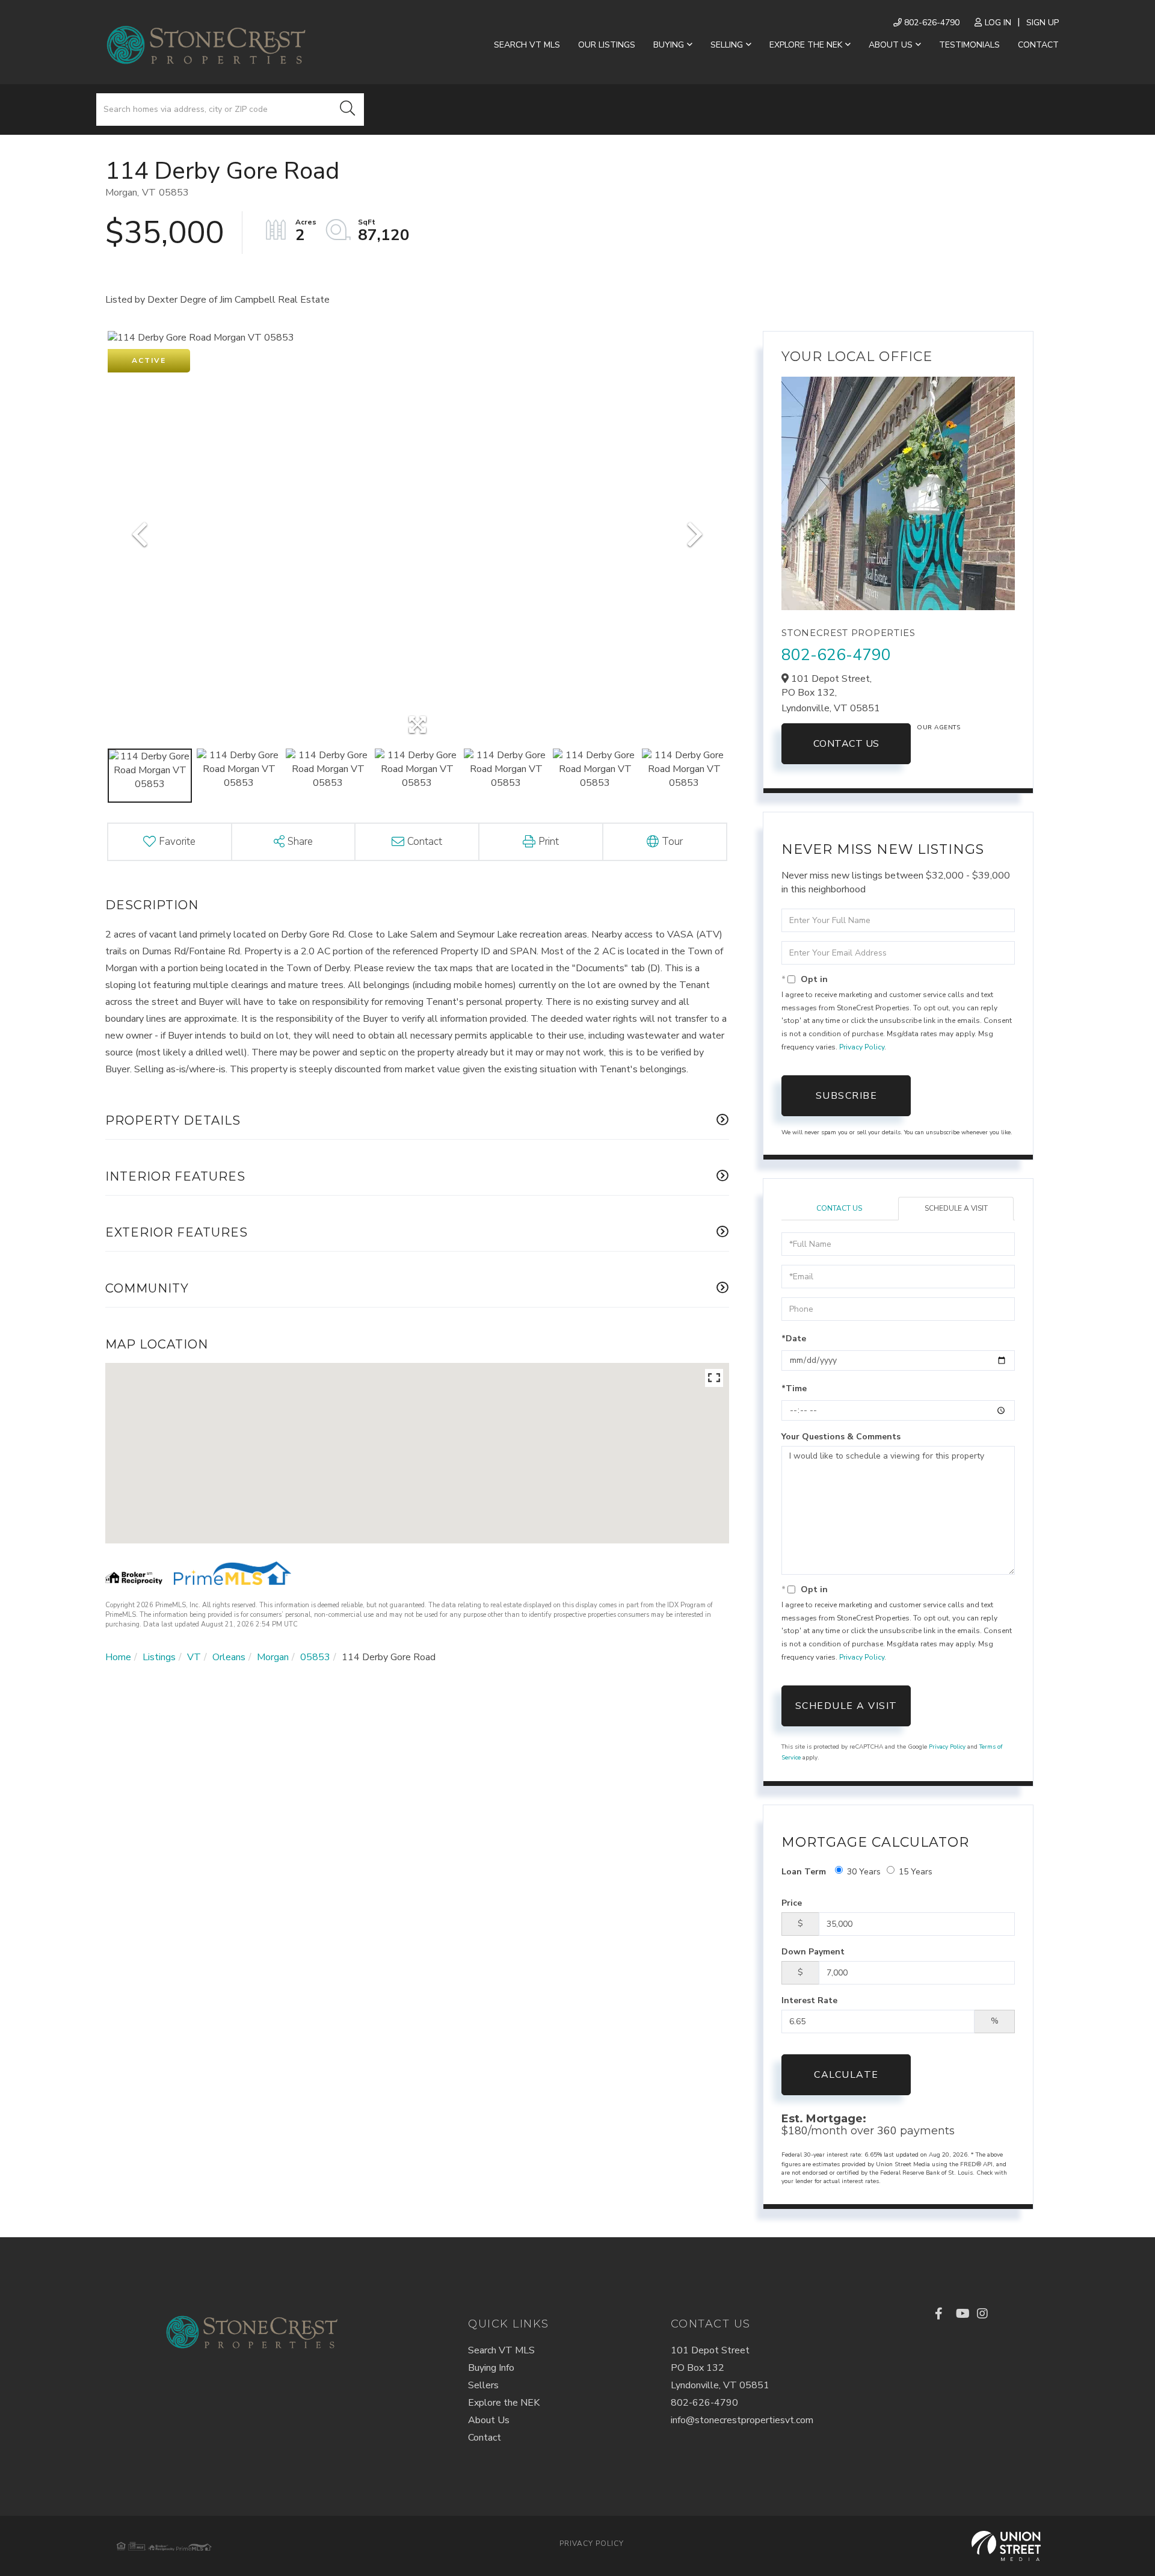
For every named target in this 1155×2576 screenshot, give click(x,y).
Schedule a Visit (956, 1208)
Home (118, 1657)
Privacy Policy (862, 1047)
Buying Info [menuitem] (491, 2368)
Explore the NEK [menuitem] (806, 45)
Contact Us (846, 744)
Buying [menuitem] (669, 45)
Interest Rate (809, 2000)
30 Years (864, 1872)
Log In (998, 23)
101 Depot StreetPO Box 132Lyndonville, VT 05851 (720, 2368)
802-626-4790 (931, 23)
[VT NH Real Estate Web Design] (1006, 2546)
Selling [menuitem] (727, 45)
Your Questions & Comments (841, 1437)
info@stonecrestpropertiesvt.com (742, 2420)
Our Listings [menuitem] (607, 45)
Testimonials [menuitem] (969, 45)
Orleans (229, 1657)
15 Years (916, 1872)
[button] (348, 110)
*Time (794, 1388)
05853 (315, 1657)
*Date (794, 1339)
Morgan (273, 1657)
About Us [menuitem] (891, 45)
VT (194, 1657)
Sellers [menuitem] (483, 2385)
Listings (159, 1657)
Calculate (846, 2075)
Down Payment (813, 1952)
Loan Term (804, 1872)
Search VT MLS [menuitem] (527, 45)
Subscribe (847, 1096)
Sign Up (1043, 23)
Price (792, 1903)
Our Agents (938, 727)
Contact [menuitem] (1038, 45)
